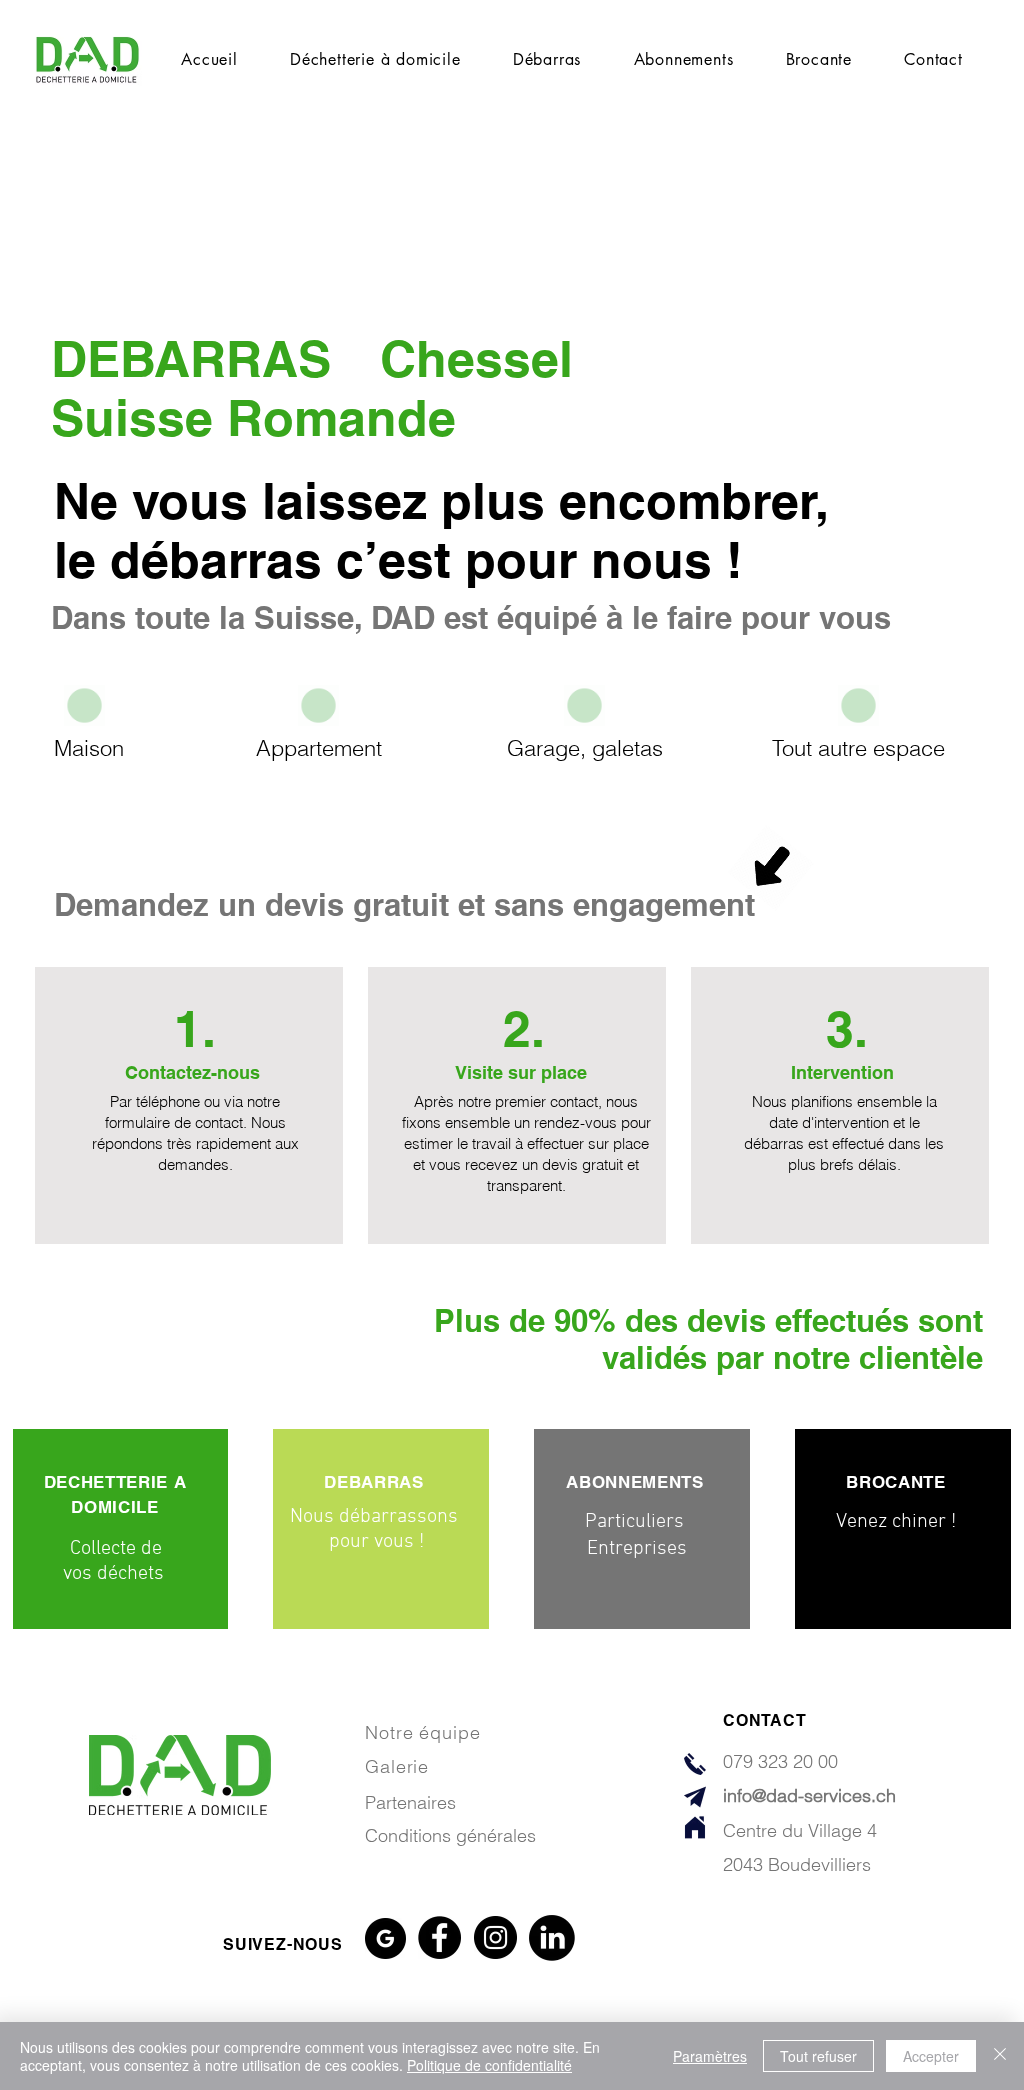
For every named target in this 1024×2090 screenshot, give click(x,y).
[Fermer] (1000, 2056)
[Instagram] (495, 1937)
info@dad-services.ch (809, 1795)
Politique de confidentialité (489, 2065)
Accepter (931, 2056)
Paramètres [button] (710, 2056)
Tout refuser (818, 2056)
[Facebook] (439, 1937)
